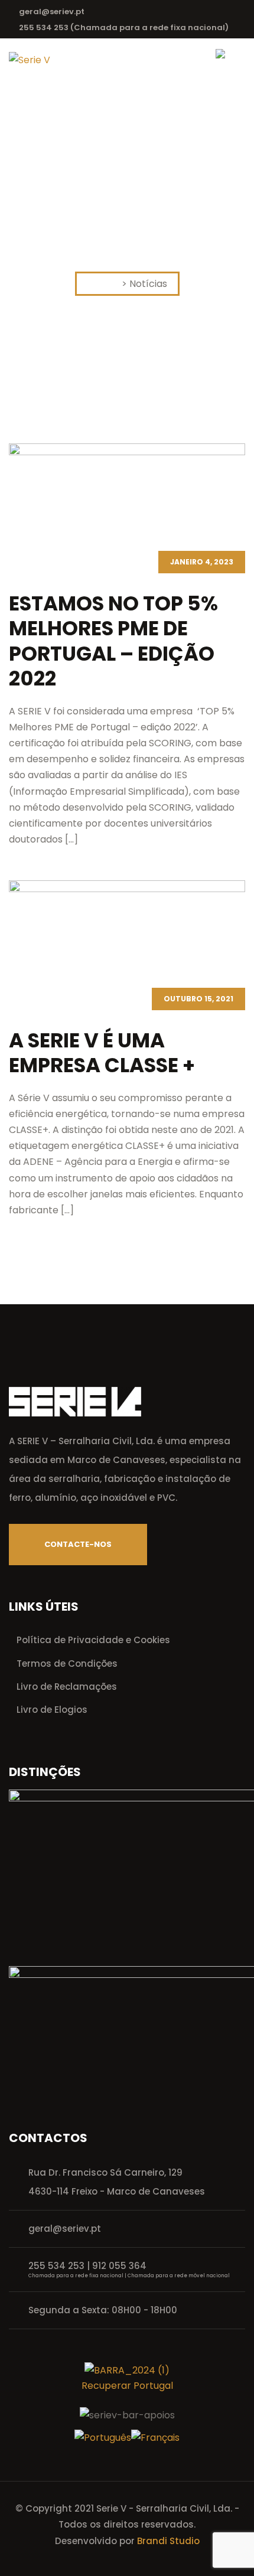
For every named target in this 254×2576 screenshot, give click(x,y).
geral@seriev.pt (52, 12)
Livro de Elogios (52, 1710)
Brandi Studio (168, 2541)
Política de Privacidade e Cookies (93, 1640)
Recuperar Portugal (127, 2386)
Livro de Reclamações (67, 1687)
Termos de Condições (67, 1664)
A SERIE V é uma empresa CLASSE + (102, 1053)
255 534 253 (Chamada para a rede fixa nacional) (124, 27)
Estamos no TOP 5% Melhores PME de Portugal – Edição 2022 (113, 641)
